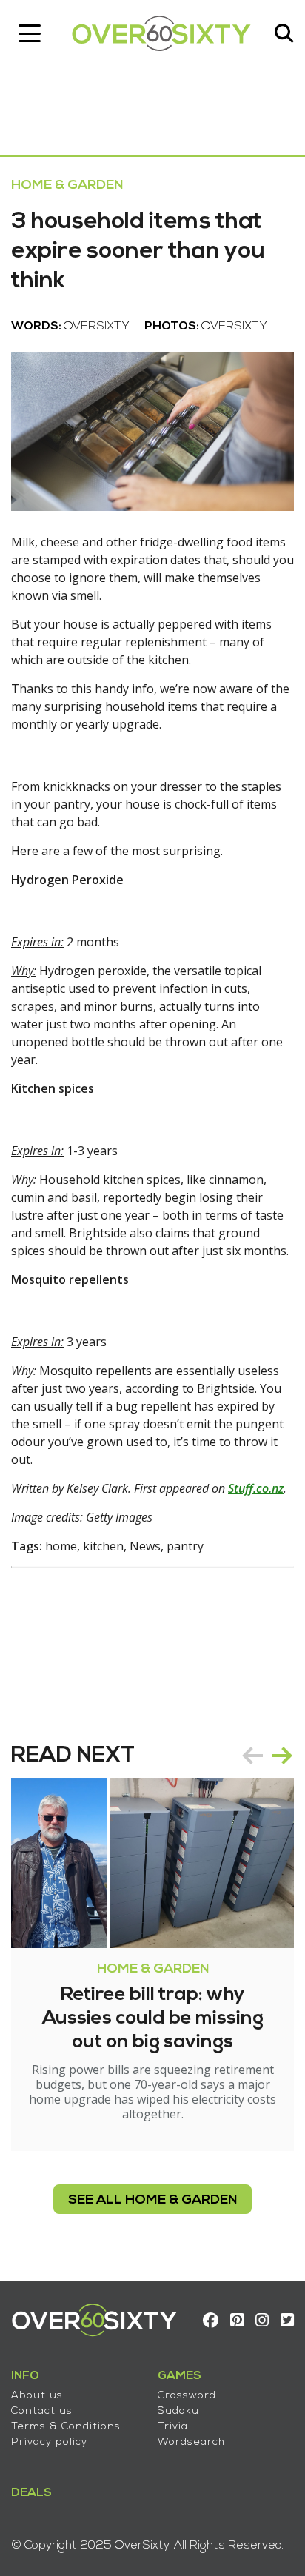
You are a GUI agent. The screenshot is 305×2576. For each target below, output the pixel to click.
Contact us (42, 2411)
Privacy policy (49, 2442)
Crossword (187, 2396)
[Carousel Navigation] (267, 1756)
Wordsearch (191, 2442)
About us (37, 2396)
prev (252, 1756)
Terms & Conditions (66, 2427)
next (282, 1756)
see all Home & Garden (152, 2200)
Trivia (173, 2427)
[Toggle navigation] (30, 33)
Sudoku (178, 2411)
